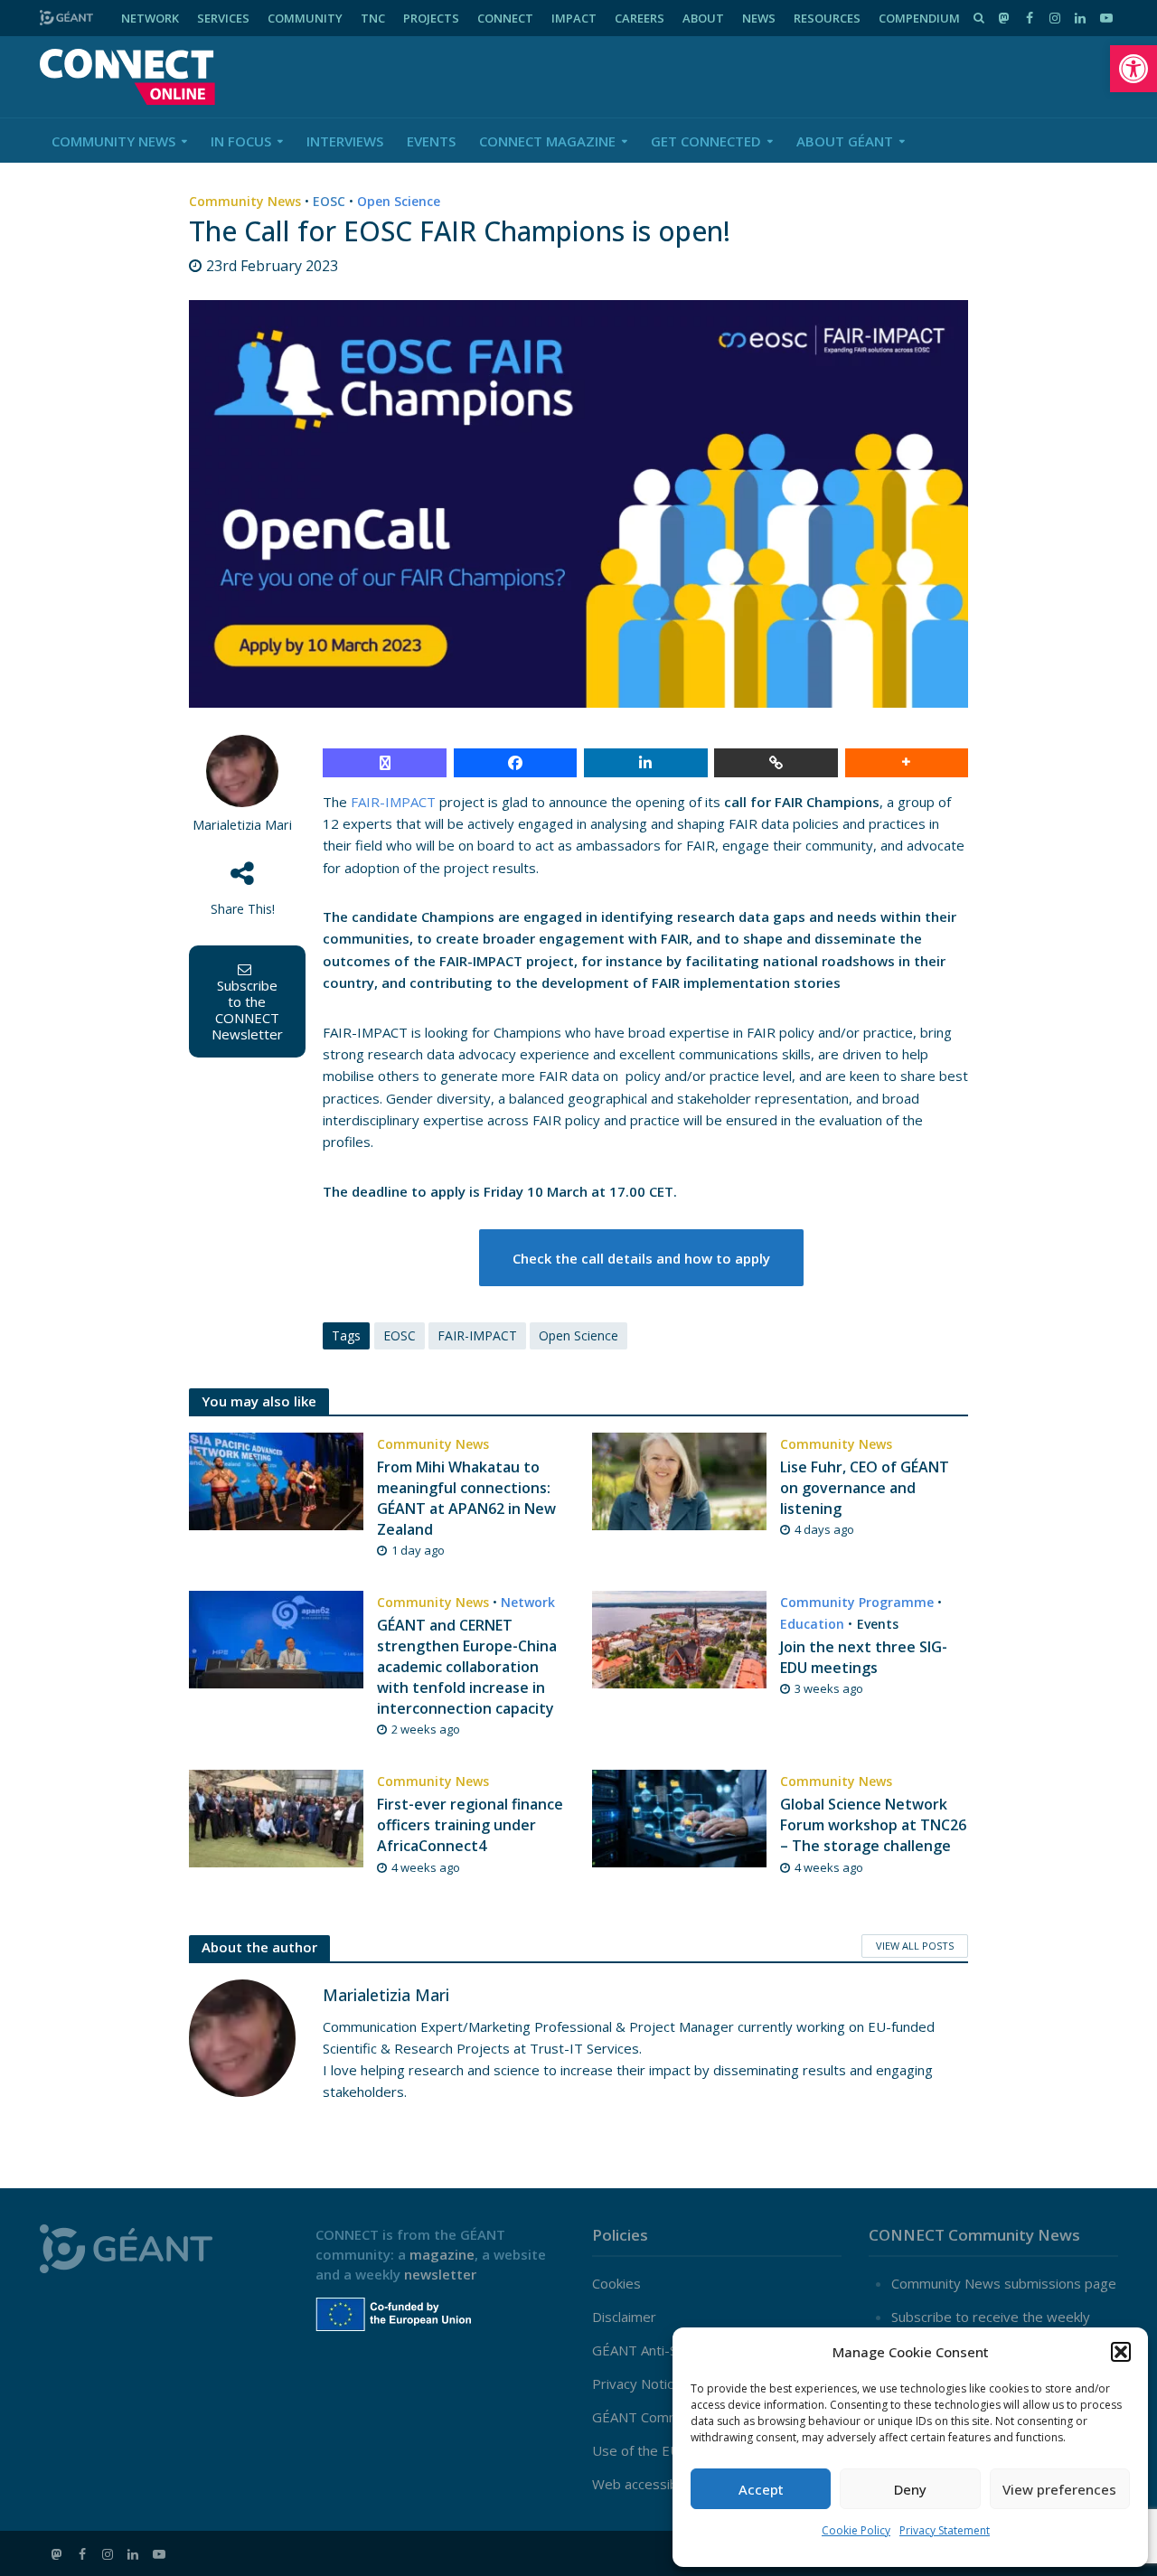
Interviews (345, 141)
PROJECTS (431, 18)
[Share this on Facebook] (516, 763)
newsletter (440, 2274)
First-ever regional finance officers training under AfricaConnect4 (470, 1825)
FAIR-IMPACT (393, 802)
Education (812, 1624)
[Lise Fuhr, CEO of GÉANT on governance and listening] (679, 1480)
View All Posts (915, 1946)
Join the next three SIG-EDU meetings (864, 1657)
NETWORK (150, 18)
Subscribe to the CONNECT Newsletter (247, 1010)
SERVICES (223, 18)
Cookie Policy (856, 2530)
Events (431, 141)
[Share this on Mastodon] (385, 763)
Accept (761, 2489)
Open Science (399, 201)
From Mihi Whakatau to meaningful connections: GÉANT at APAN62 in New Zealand (466, 1498)
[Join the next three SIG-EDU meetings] (679, 1638)
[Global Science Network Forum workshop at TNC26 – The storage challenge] (679, 1817)
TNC (373, 18)
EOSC (329, 201)
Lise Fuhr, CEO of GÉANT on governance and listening (865, 1488)
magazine (442, 2254)
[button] (1133, 69)
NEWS (759, 18)
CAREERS (640, 18)
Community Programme (857, 1602)
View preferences (1059, 2489)
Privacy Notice (637, 2383)
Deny (910, 2489)
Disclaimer (624, 2317)
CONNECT (505, 18)
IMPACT (574, 18)
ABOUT (703, 18)
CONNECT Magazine (547, 141)
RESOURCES (827, 18)
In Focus (241, 141)
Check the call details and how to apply (641, 1258)
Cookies (616, 2283)
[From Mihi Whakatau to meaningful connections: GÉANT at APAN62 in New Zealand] (276, 1480)
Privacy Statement (945, 2530)
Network (528, 1602)
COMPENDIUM (919, 18)
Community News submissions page (1004, 2283)
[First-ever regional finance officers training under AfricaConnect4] (276, 1817)
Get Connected (706, 141)
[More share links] (907, 763)
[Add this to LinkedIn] (646, 763)
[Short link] (776, 763)
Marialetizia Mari (242, 825)
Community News (113, 141)
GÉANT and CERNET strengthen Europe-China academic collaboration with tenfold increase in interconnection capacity (467, 1667)
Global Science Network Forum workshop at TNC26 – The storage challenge (873, 1825)
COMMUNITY (305, 18)
